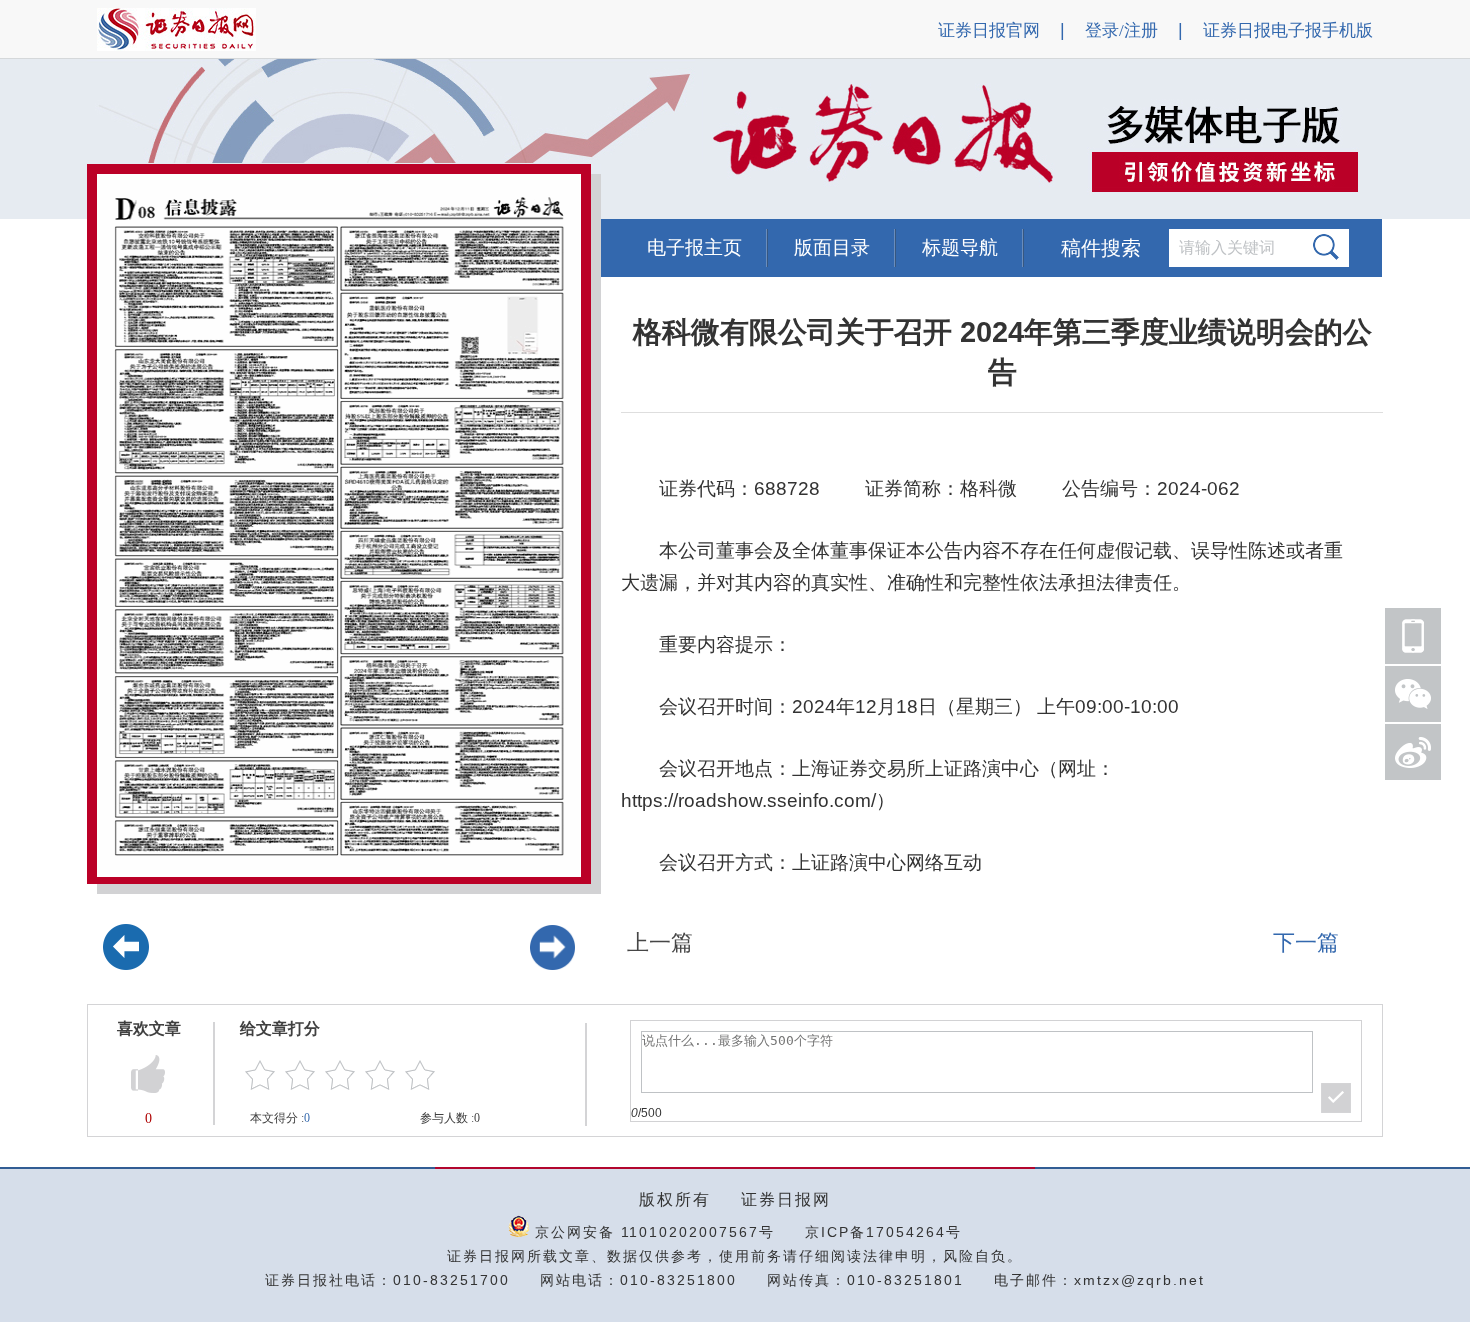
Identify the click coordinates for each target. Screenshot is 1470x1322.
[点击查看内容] (338, 140)
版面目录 (832, 247)
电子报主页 (694, 247)
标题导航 (960, 247)
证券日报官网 (989, 30)
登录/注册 (1121, 30)
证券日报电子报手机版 (1288, 30)
